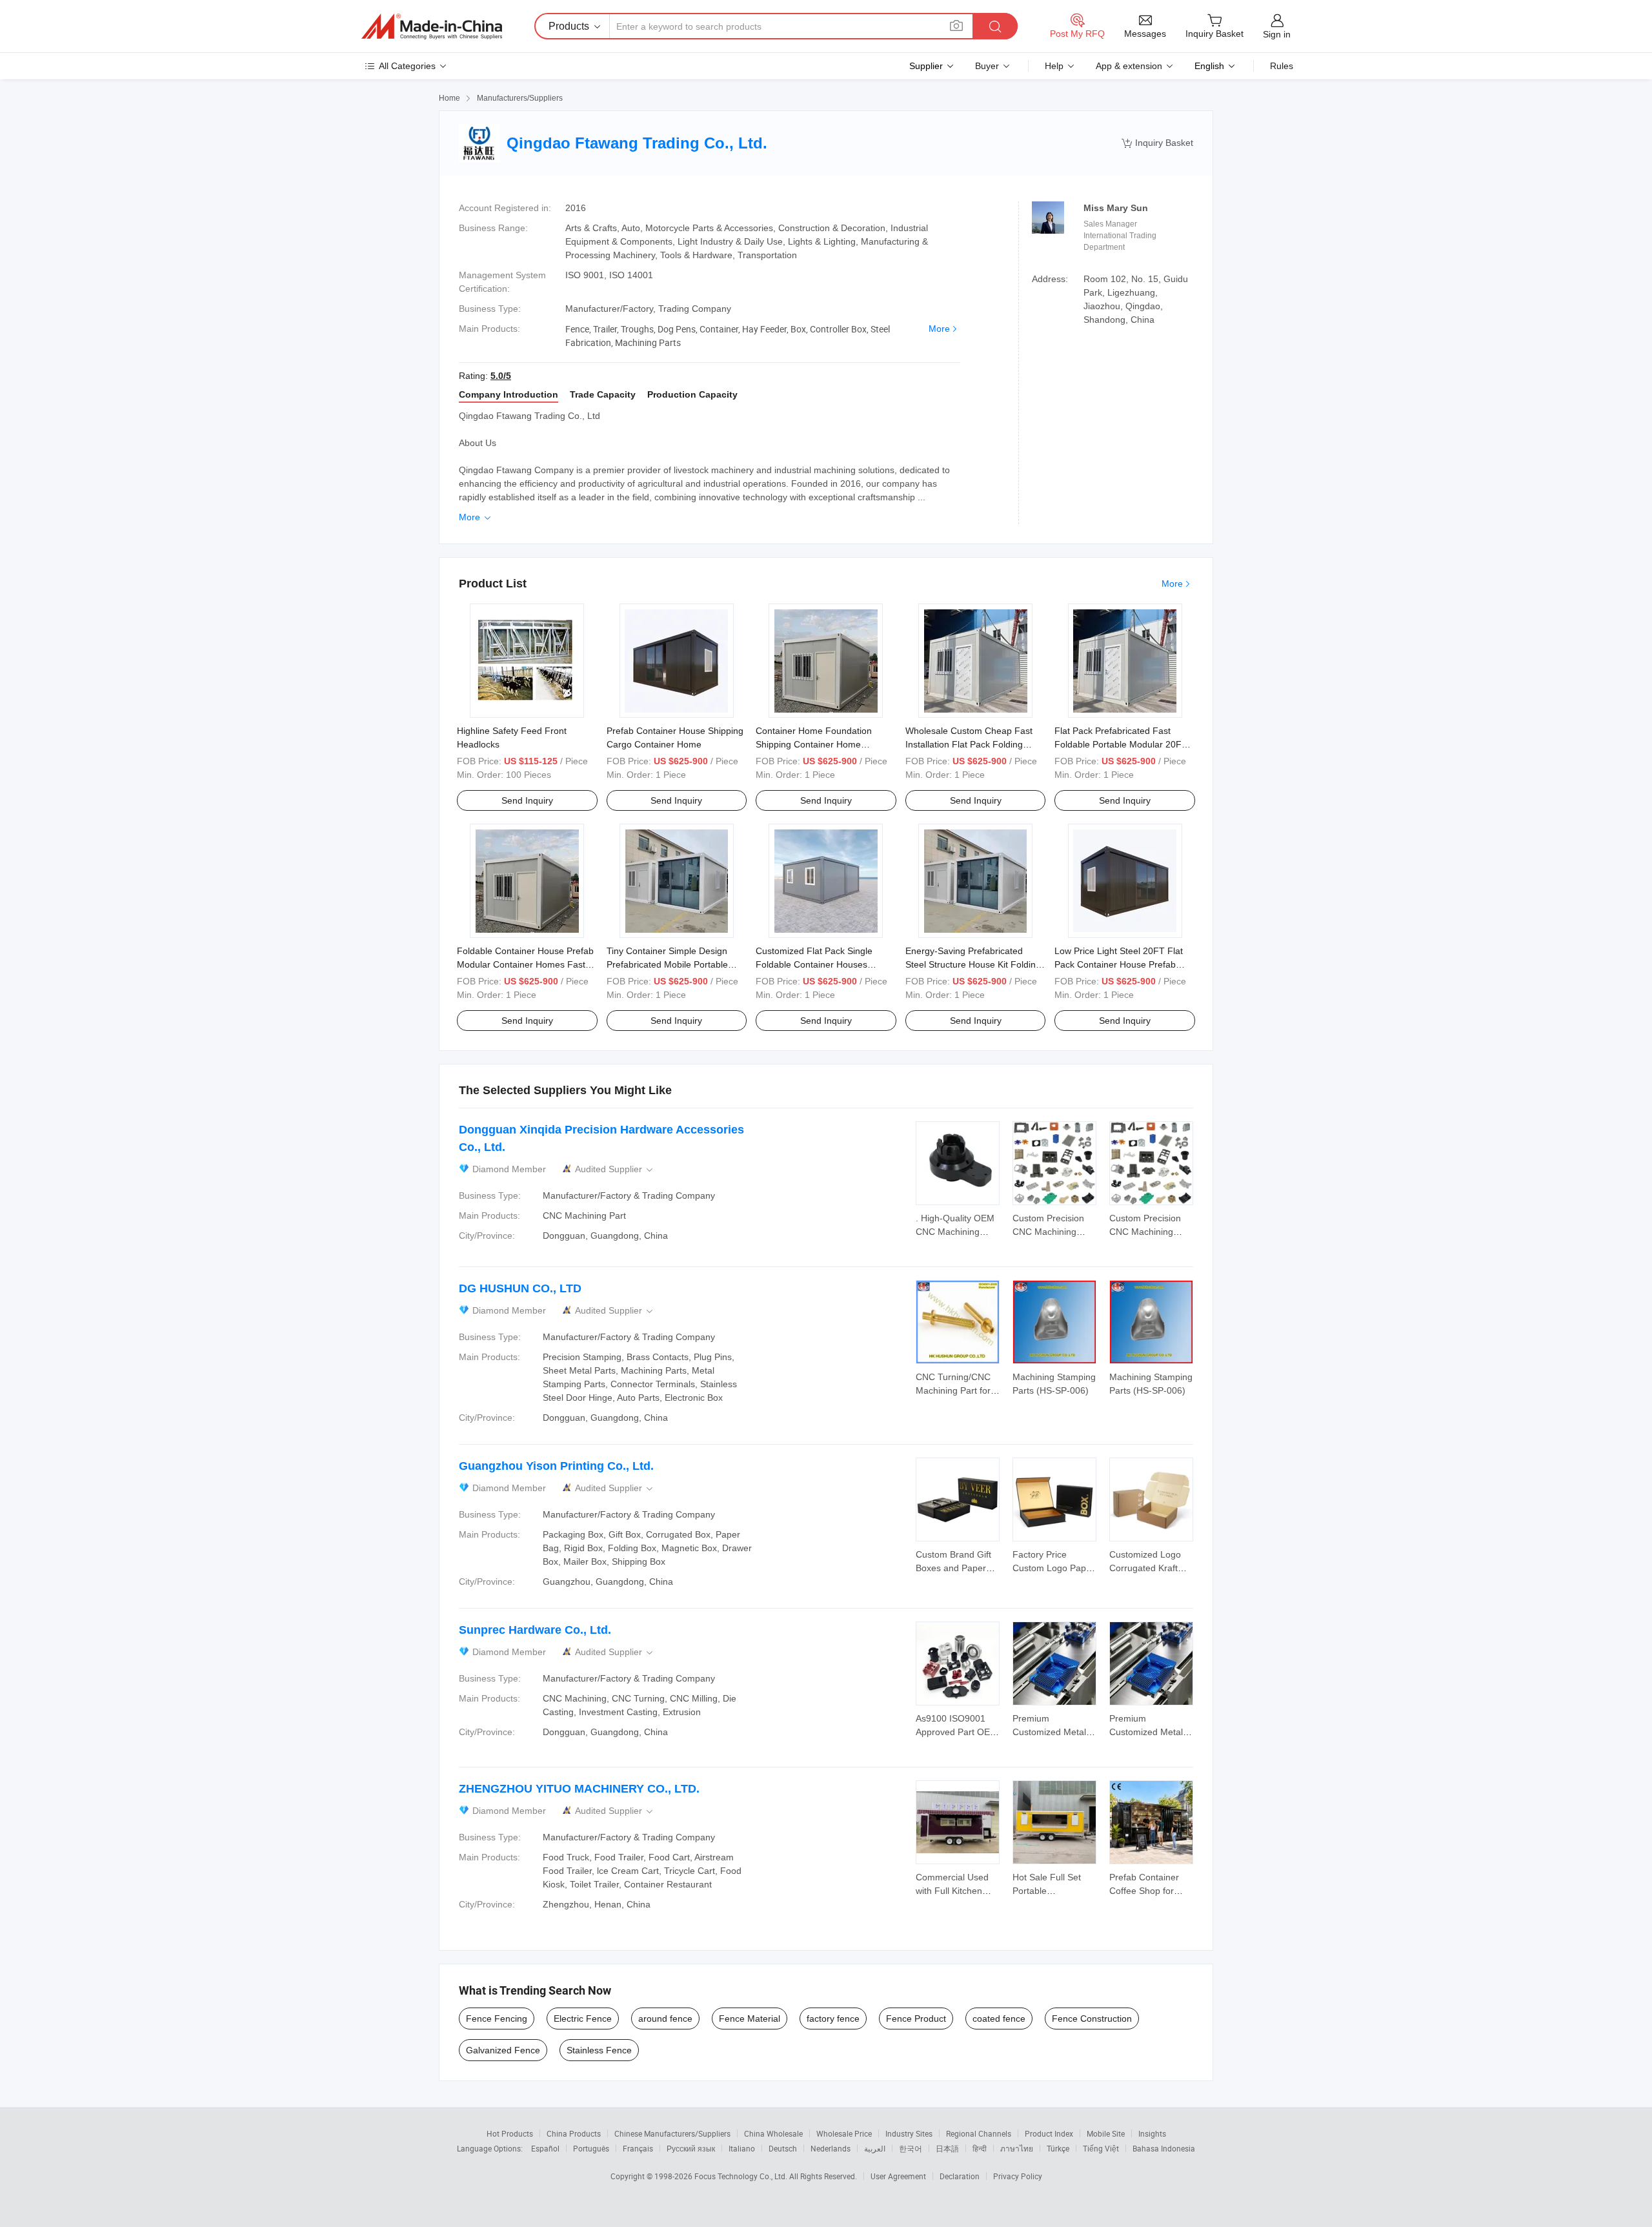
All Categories (407, 66)
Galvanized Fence (503, 2050)
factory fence (833, 2019)
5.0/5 (501, 376)
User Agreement (898, 2176)
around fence (665, 2019)
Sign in (1277, 34)
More (939, 329)
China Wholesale (773, 2133)
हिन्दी (980, 2148)
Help (1054, 66)
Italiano (742, 2148)
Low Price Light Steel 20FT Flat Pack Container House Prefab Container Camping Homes (1119, 964)
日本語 (947, 2148)
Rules (1282, 66)
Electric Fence (583, 2019)
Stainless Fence (599, 2050)
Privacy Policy (1018, 2176)
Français (638, 2148)
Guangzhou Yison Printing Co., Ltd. (556, 1466)
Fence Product (916, 2019)
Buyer (987, 66)
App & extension (1129, 66)
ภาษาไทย (1017, 2148)
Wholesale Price (844, 2133)
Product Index (1049, 2133)
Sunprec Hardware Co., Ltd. (535, 1630)
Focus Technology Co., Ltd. (742, 2176)
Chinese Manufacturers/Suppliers (672, 2133)
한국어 (911, 2148)
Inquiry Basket (1157, 143)
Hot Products (510, 2133)
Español (545, 2148)
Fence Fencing (497, 2019)
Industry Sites (909, 2133)
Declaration (960, 2176)
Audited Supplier (615, 1169)
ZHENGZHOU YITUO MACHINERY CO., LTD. (579, 1789)
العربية (875, 2148)
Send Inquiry (527, 800)
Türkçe (1058, 2148)
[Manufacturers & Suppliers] (432, 26)
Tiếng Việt (1101, 2148)
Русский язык (691, 2148)
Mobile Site (1106, 2133)
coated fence (999, 2019)
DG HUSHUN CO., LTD (520, 1288)
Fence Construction (1092, 2019)
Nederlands (831, 2148)
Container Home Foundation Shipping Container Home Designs (814, 744)
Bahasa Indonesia (1164, 2148)
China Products (574, 2133)
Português (591, 2148)
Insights (1152, 2133)
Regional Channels (979, 2133)
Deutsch (783, 2148)
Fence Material (750, 2019)
